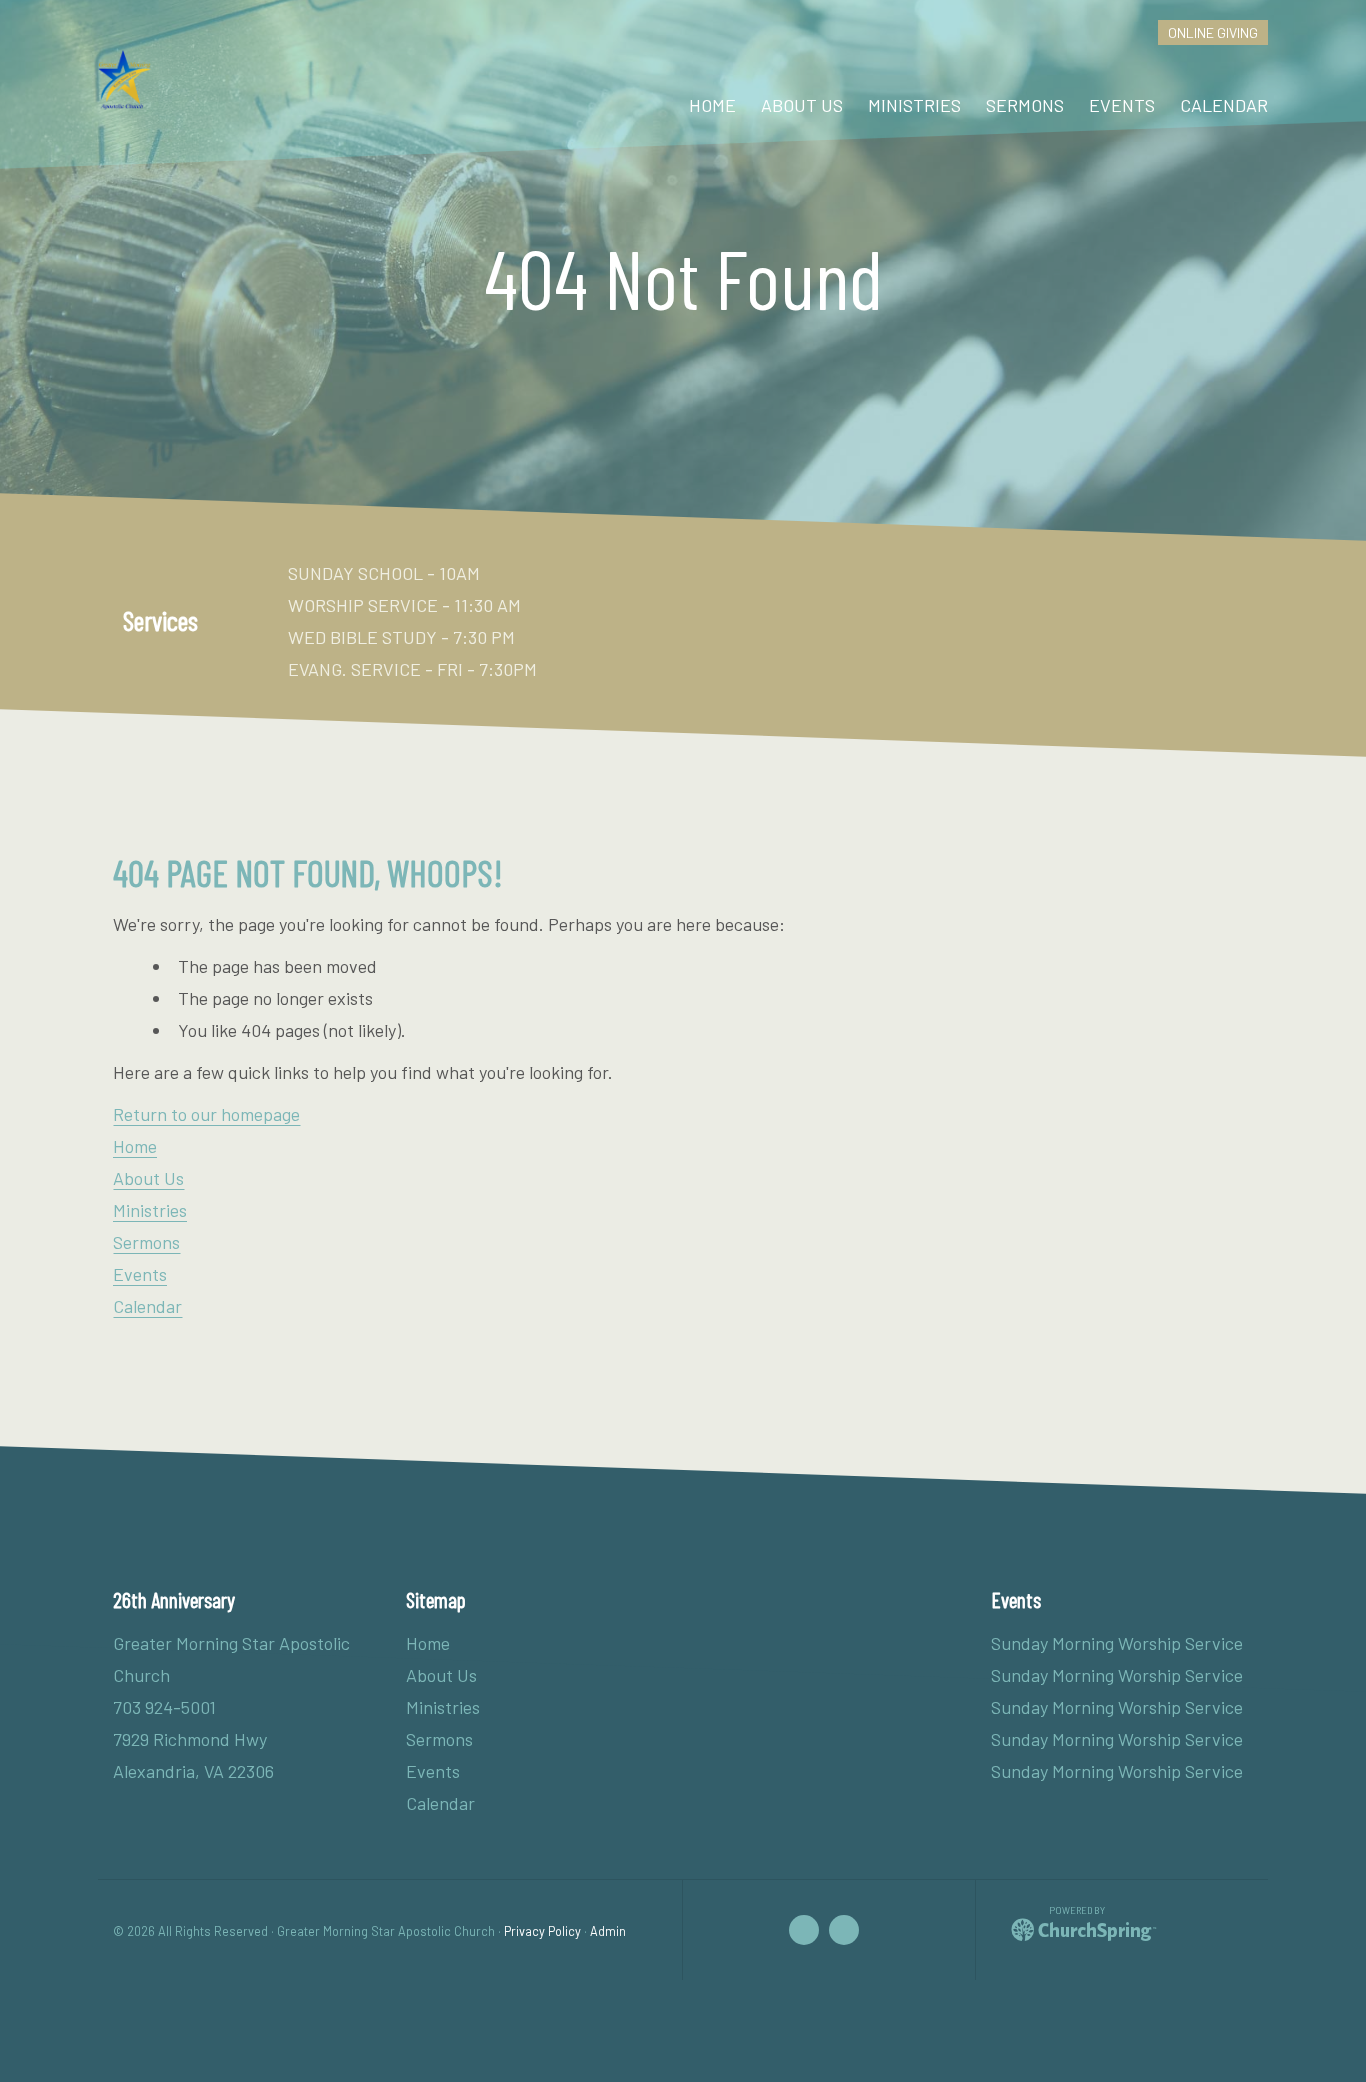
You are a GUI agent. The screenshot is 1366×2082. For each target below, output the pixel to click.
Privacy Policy (542, 1931)
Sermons (146, 1242)
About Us (148, 1178)
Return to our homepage (206, 1114)
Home (135, 1146)
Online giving (1213, 32)
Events (140, 1274)
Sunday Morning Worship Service (1117, 1643)
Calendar (147, 1306)
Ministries (150, 1210)
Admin (608, 1931)
